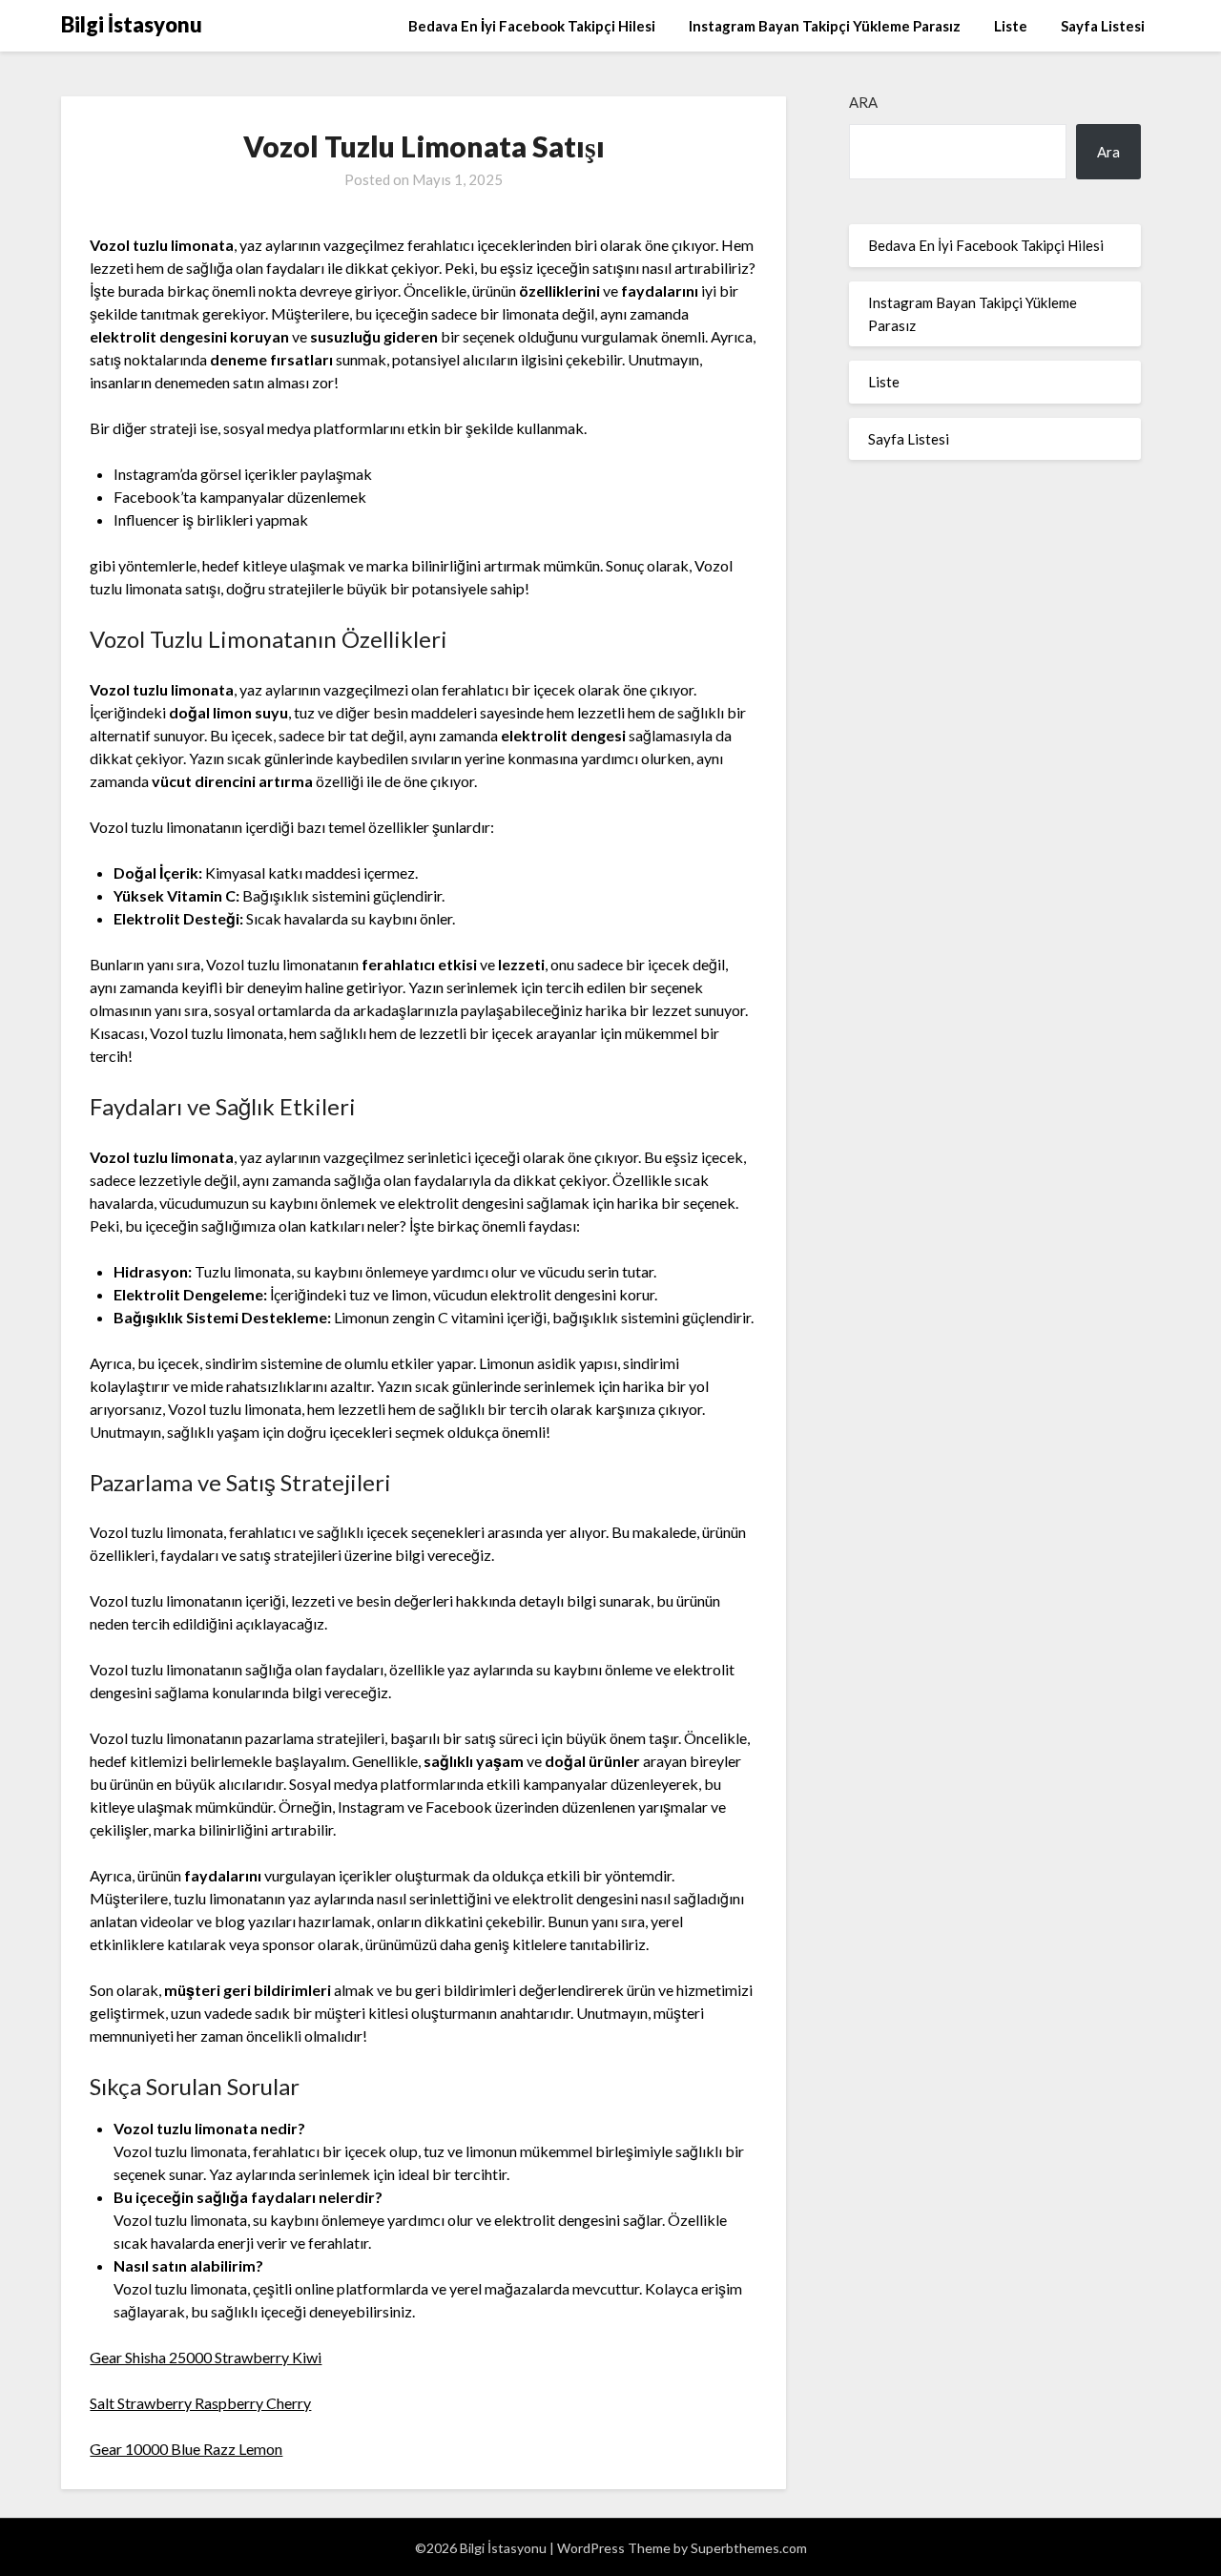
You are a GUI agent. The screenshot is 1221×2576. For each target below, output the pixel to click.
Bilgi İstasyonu (132, 24)
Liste (1011, 26)
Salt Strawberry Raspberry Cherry (200, 2403)
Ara (863, 102)
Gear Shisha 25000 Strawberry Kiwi (206, 2357)
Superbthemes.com (749, 2548)
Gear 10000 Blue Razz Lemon (186, 2449)
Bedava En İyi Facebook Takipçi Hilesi (532, 26)
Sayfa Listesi (1103, 26)
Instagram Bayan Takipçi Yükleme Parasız (825, 26)
